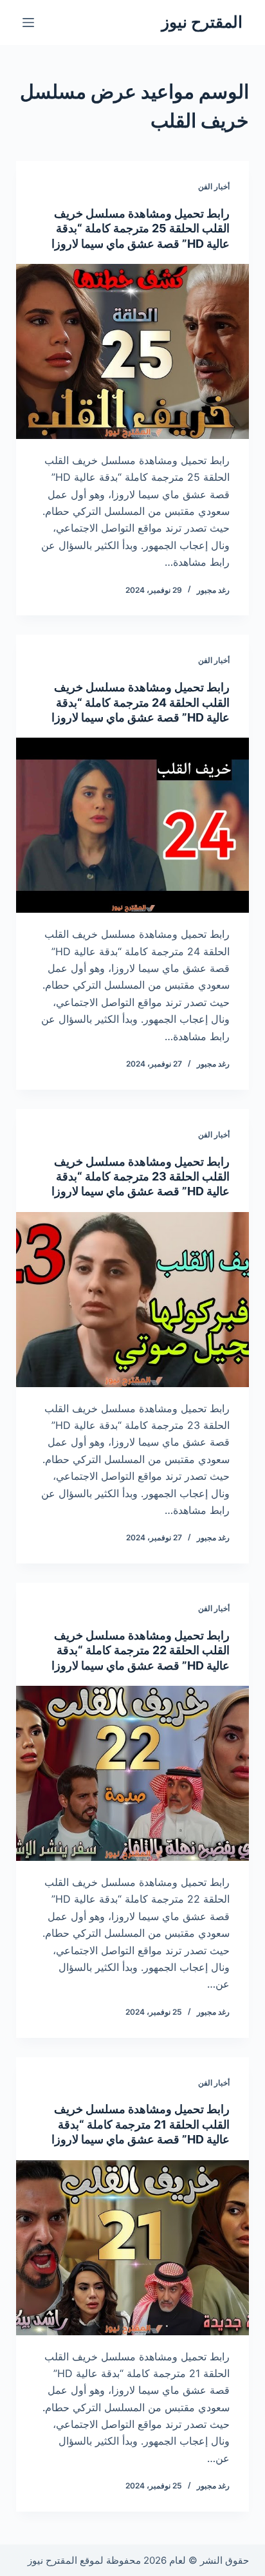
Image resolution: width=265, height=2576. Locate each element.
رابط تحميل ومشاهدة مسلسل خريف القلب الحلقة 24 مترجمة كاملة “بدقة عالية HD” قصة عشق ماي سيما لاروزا (141, 702)
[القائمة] (28, 23)
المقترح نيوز (202, 22)
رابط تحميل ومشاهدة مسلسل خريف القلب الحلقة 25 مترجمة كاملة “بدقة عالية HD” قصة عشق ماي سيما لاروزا (141, 229)
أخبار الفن (214, 186)
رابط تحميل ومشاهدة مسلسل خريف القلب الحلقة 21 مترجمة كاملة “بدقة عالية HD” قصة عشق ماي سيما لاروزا (141, 2124)
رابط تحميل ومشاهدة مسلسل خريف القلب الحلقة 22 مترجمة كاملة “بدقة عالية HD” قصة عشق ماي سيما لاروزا (141, 1650)
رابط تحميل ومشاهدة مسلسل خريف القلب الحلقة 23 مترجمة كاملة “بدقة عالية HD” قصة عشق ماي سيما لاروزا (141, 1177)
